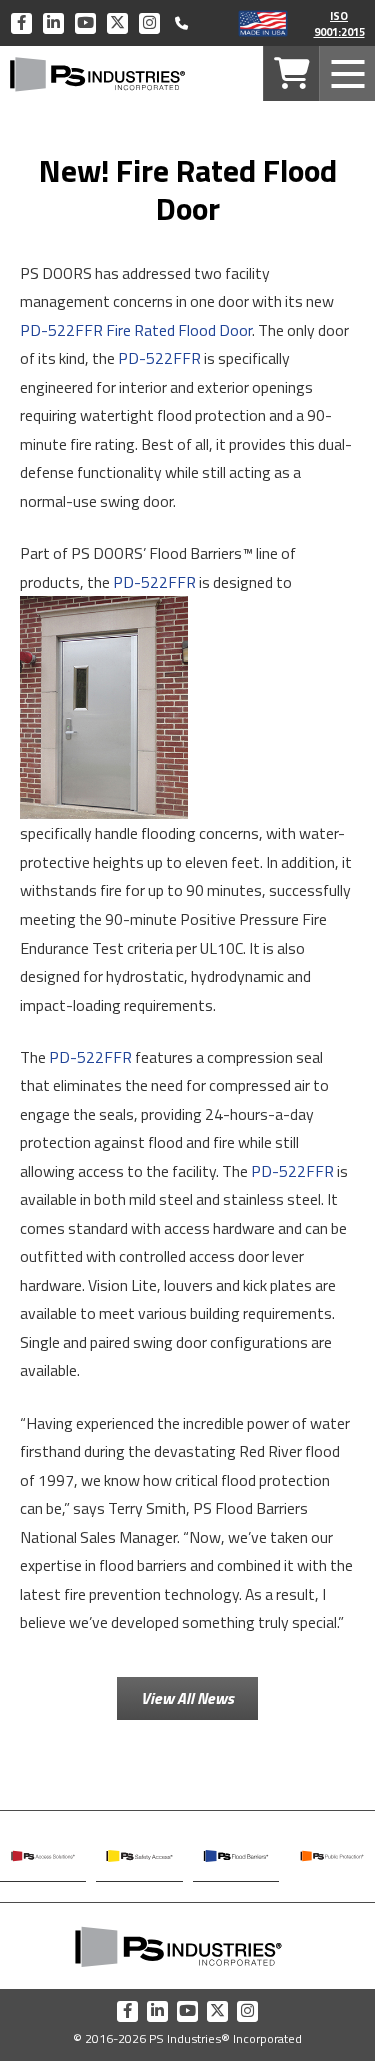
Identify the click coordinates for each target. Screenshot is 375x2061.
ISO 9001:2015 (339, 23)
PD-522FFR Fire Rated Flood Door (136, 330)
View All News (187, 1698)
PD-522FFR (159, 358)
